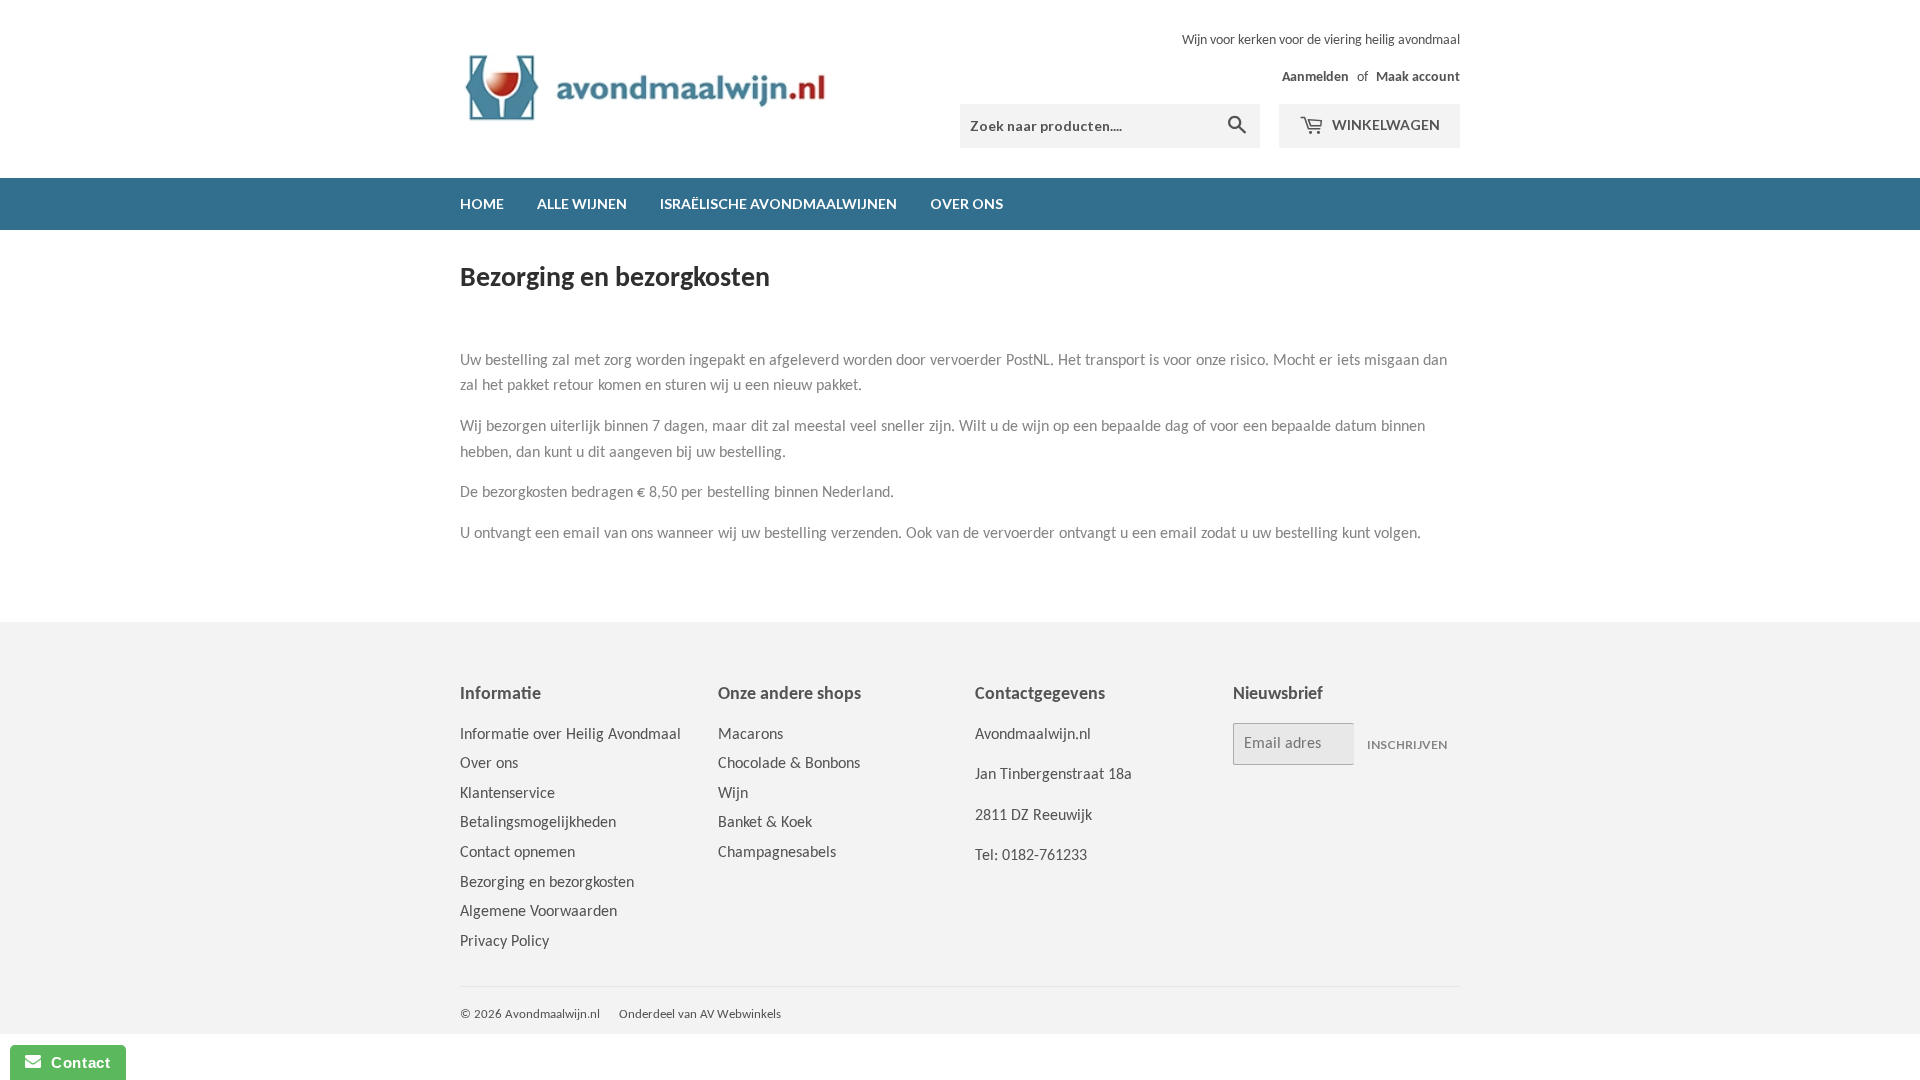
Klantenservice (507, 794)
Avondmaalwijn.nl (552, 1014)
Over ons (966, 203)
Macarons (750, 735)
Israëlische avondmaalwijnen (778, 203)
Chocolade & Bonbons (789, 764)
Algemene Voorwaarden (538, 912)
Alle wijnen (582, 203)
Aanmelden (1315, 77)
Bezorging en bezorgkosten (547, 883)
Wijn (733, 794)
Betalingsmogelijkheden (538, 823)
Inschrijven (1407, 744)
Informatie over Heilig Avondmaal (570, 735)
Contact (75, 1062)
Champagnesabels (777, 853)
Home (482, 203)
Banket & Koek (765, 823)
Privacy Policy (504, 942)
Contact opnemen (517, 853)
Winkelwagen (1384, 124)
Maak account (1418, 77)
